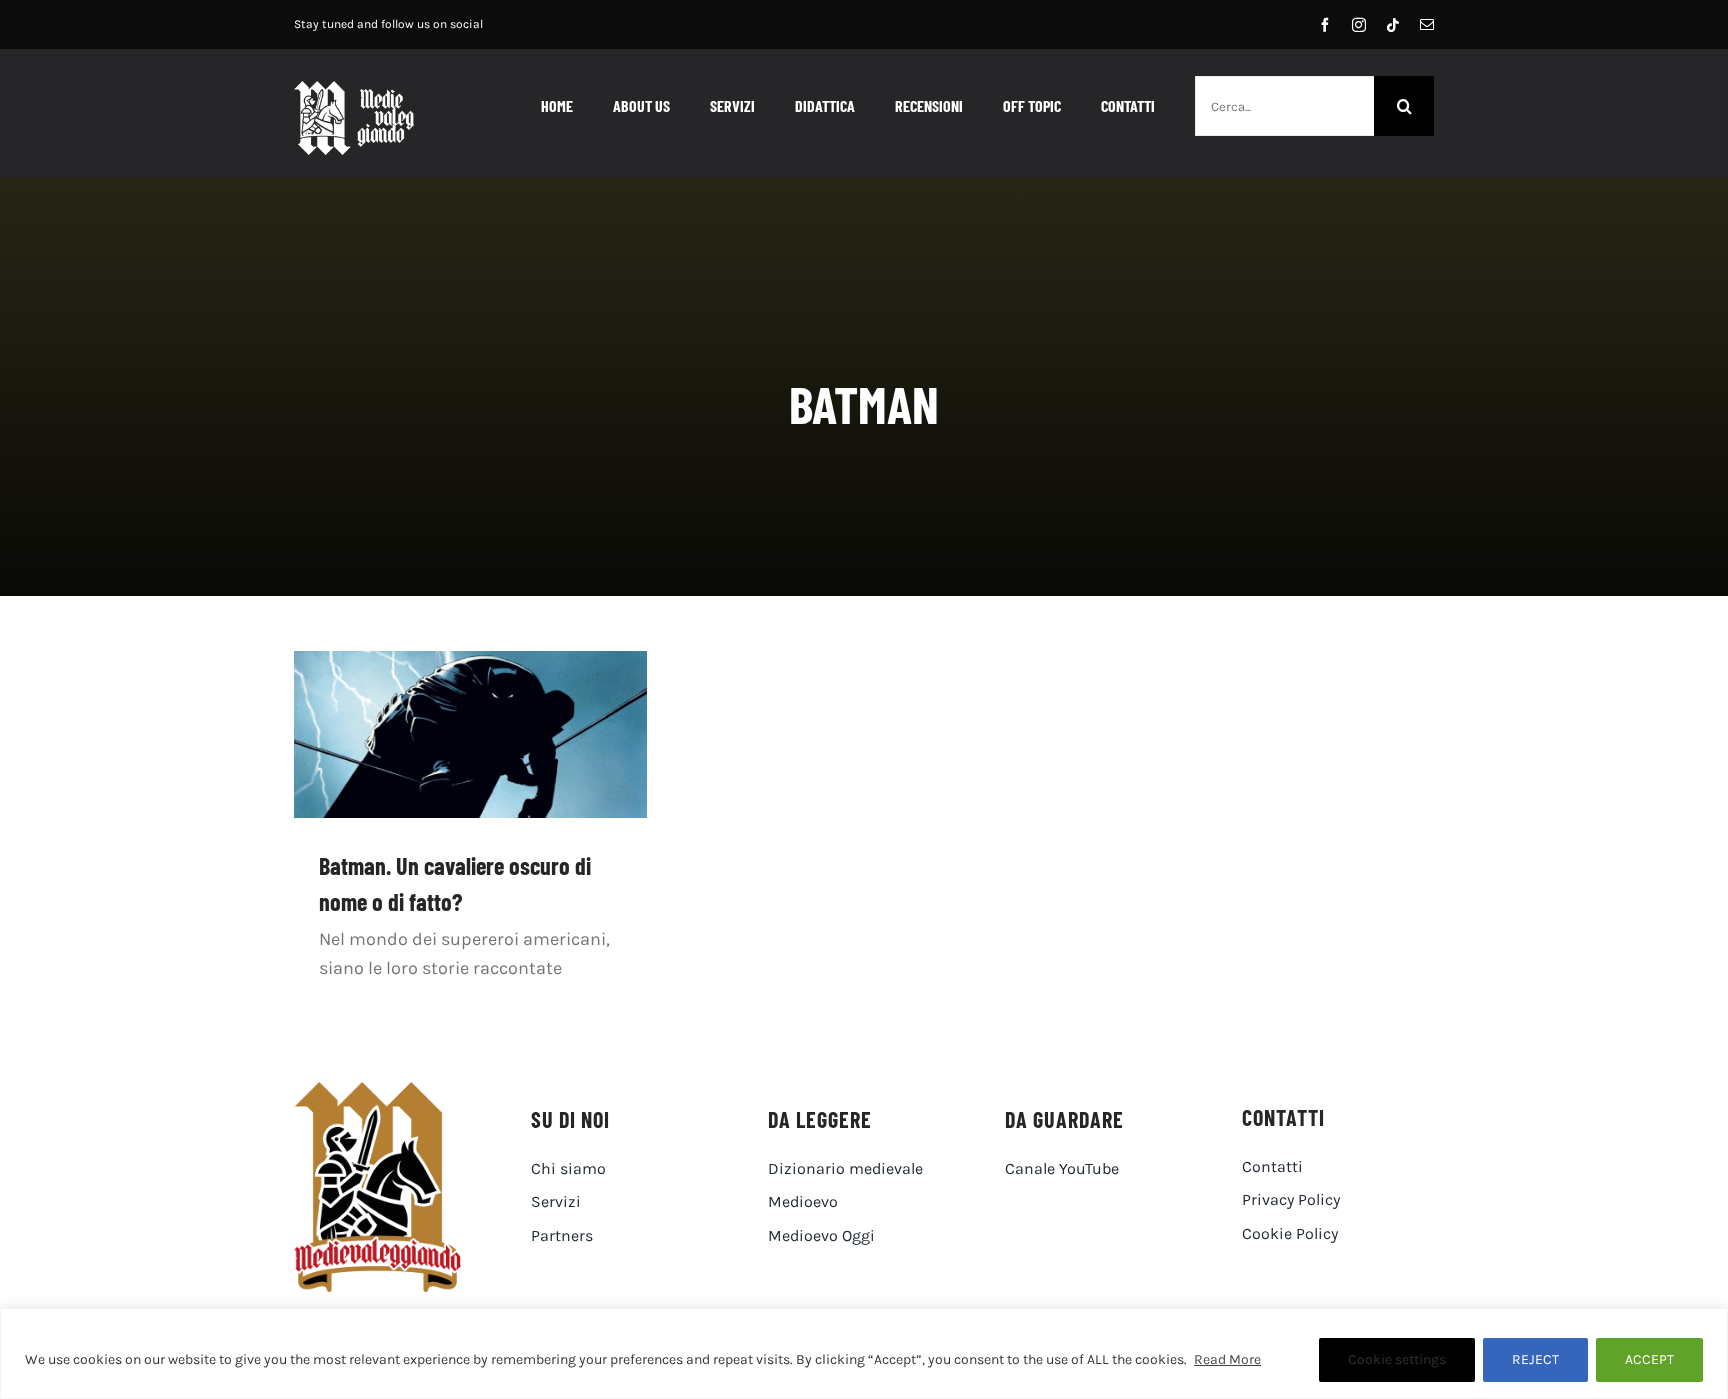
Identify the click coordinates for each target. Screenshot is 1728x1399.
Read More (1227, 1359)
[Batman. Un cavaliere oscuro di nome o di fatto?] (470, 734)
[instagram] (1359, 25)
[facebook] (1325, 25)
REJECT (1535, 1359)
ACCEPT (1649, 1359)
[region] (864, 1353)
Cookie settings (1397, 1359)
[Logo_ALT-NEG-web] (354, 90)
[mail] (1427, 25)
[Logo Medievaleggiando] (377, 1091)
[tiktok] (1393, 25)
